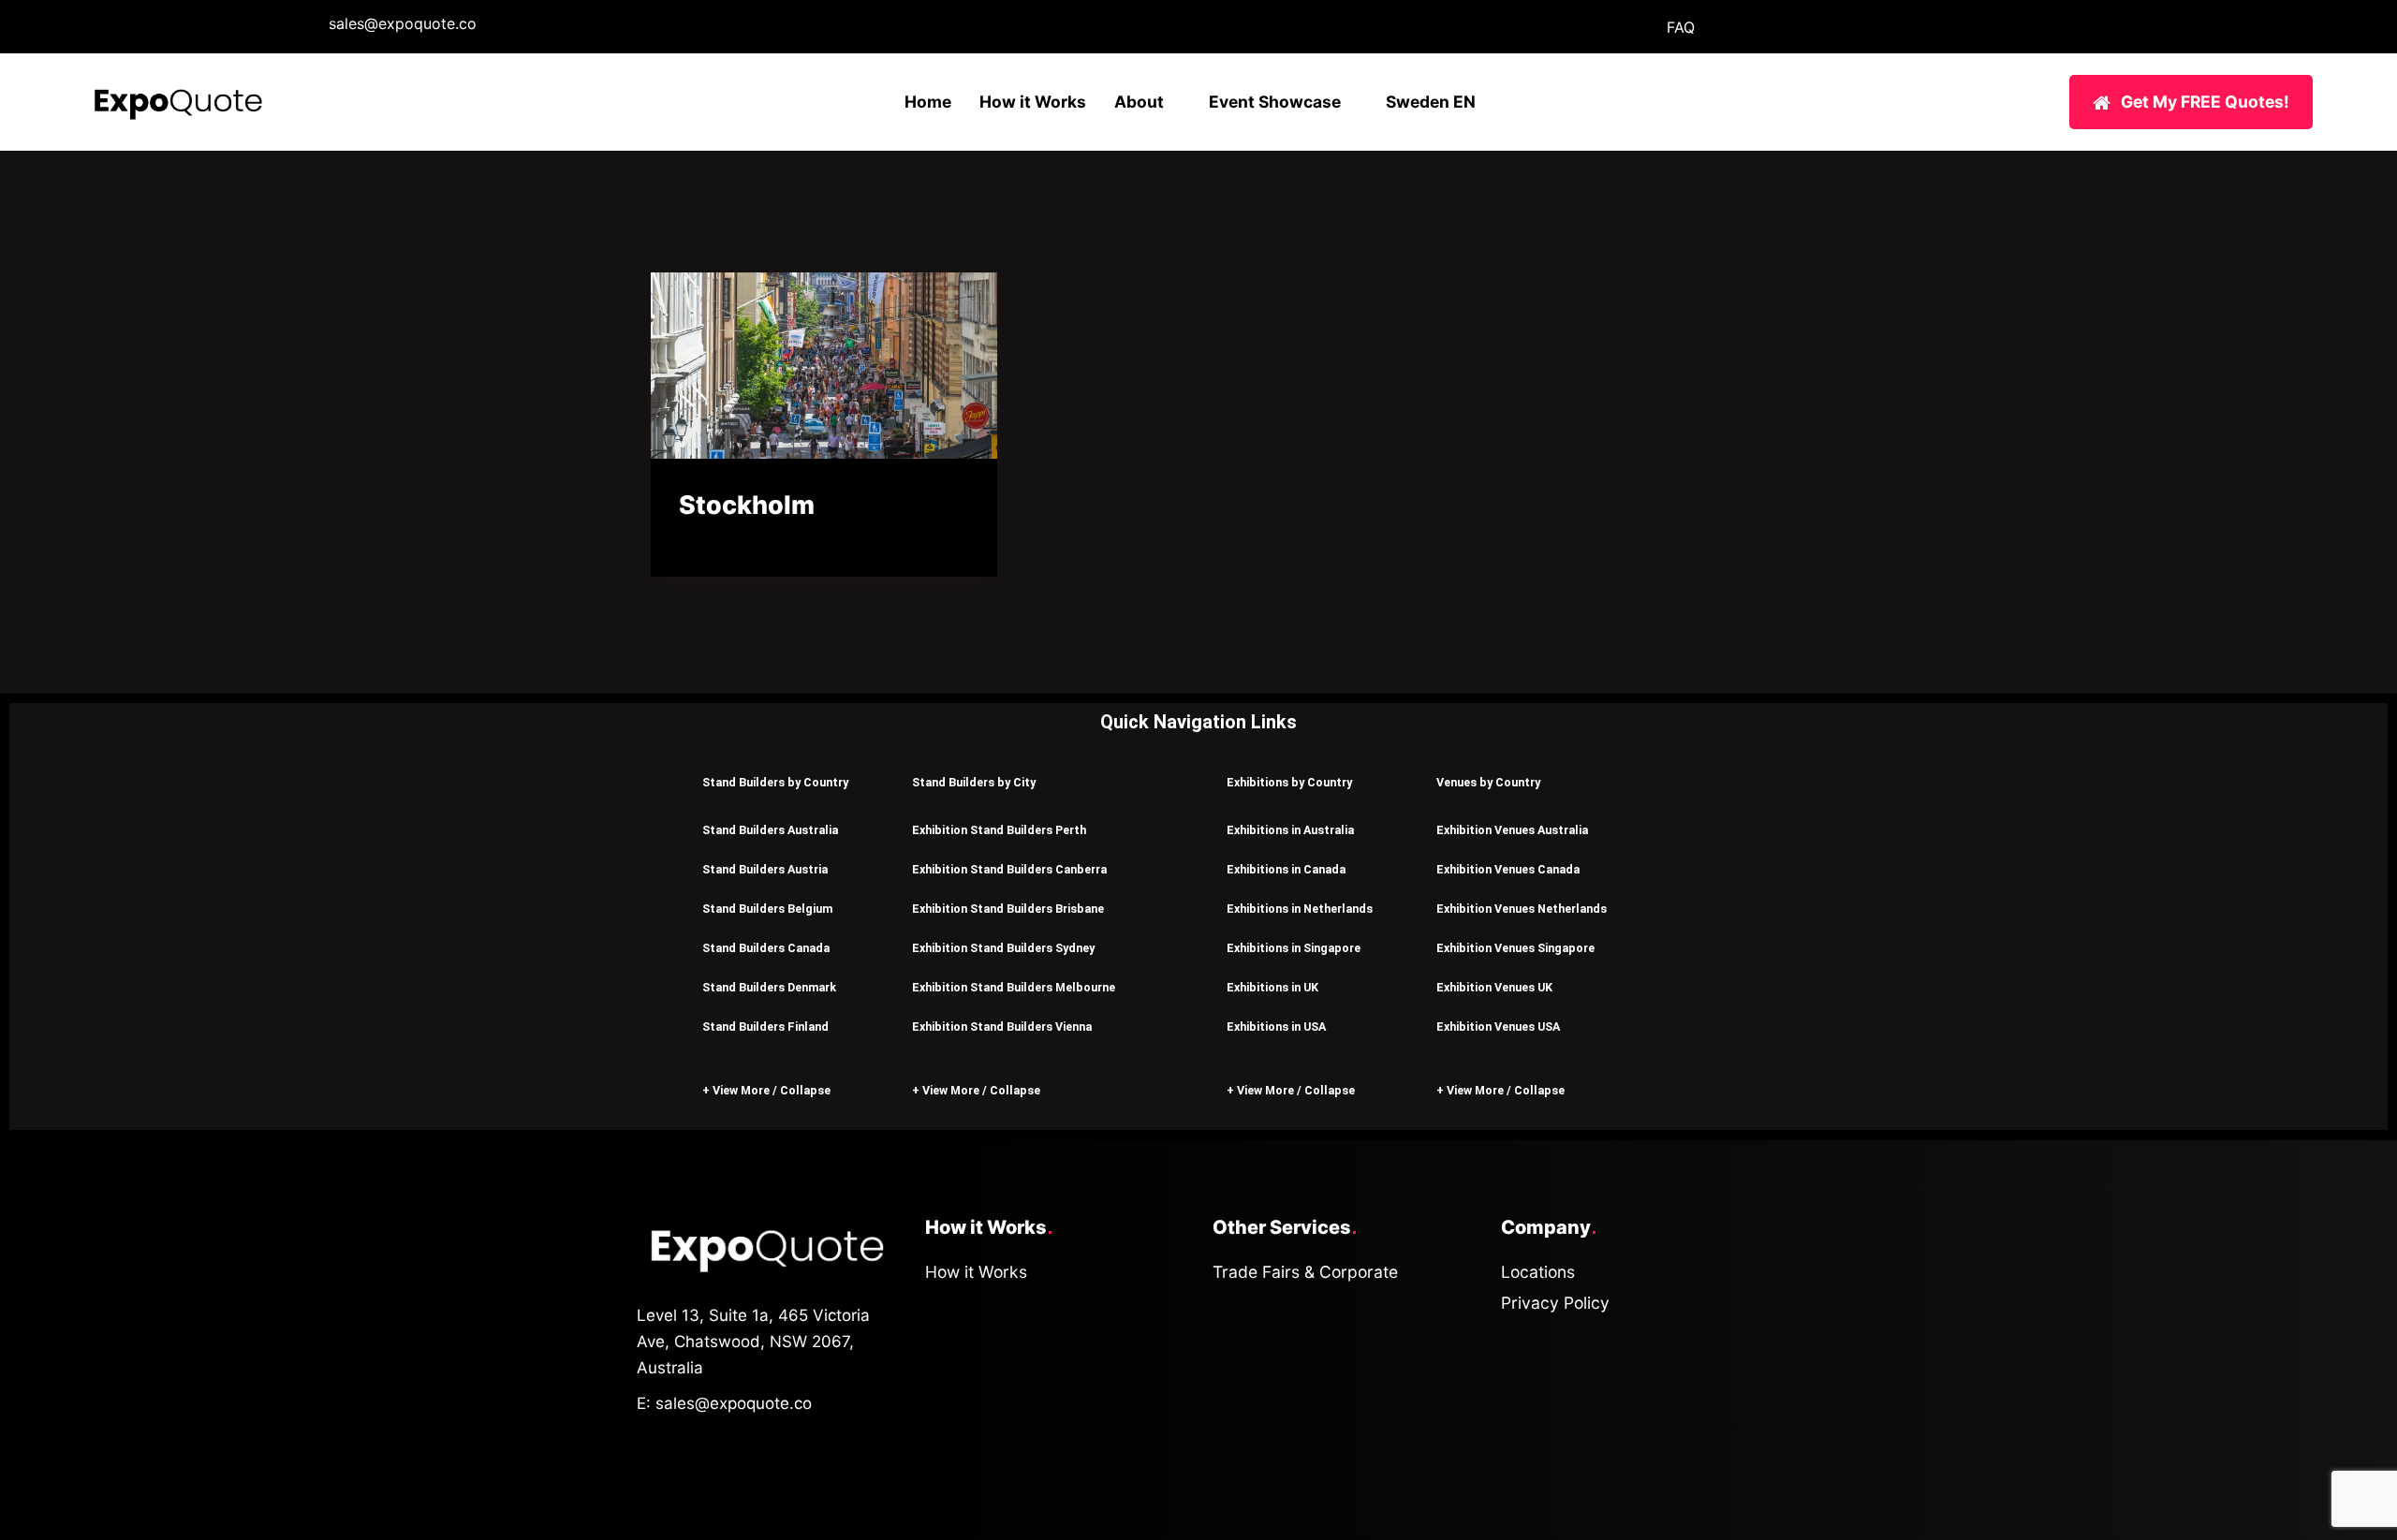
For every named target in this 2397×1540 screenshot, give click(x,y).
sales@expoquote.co (403, 23)
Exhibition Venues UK (1494, 987)
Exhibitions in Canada (1286, 869)
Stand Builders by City (974, 782)
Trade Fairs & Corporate (1305, 1272)
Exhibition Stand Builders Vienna (1002, 1027)
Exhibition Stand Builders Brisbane (1008, 909)
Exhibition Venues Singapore (1515, 948)
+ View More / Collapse (766, 1090)
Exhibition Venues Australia (1512, 830)
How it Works (1033, 102)
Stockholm (747, 505)
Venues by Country (1488, 782)
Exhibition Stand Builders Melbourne (1014, 987)
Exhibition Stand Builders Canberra (1009, 869)
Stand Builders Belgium (767, 909)
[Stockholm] (824, 366)
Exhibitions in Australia (1290, 830)
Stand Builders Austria (765, 869)
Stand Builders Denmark (769, 987)
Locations (1538, 1272)
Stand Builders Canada (766, 948)
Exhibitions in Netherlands (1300, 909)
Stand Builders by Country (775, 782)
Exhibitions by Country (1289, 782)
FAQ (1681, 27)
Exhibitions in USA (1276, 1027)
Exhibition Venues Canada (1508, 869)
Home (928, 102)
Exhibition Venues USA (1498, 1027)
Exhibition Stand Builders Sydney (1003, 948)
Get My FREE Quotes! (2205, 102)
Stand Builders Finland (765, 1027)
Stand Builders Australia (770, 830)
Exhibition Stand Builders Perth (999, 830)
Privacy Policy (1555, 1303)
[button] (779, 781)
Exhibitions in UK (1272, 987)
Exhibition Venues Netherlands (1522, 909)
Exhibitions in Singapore (1294, 948)
